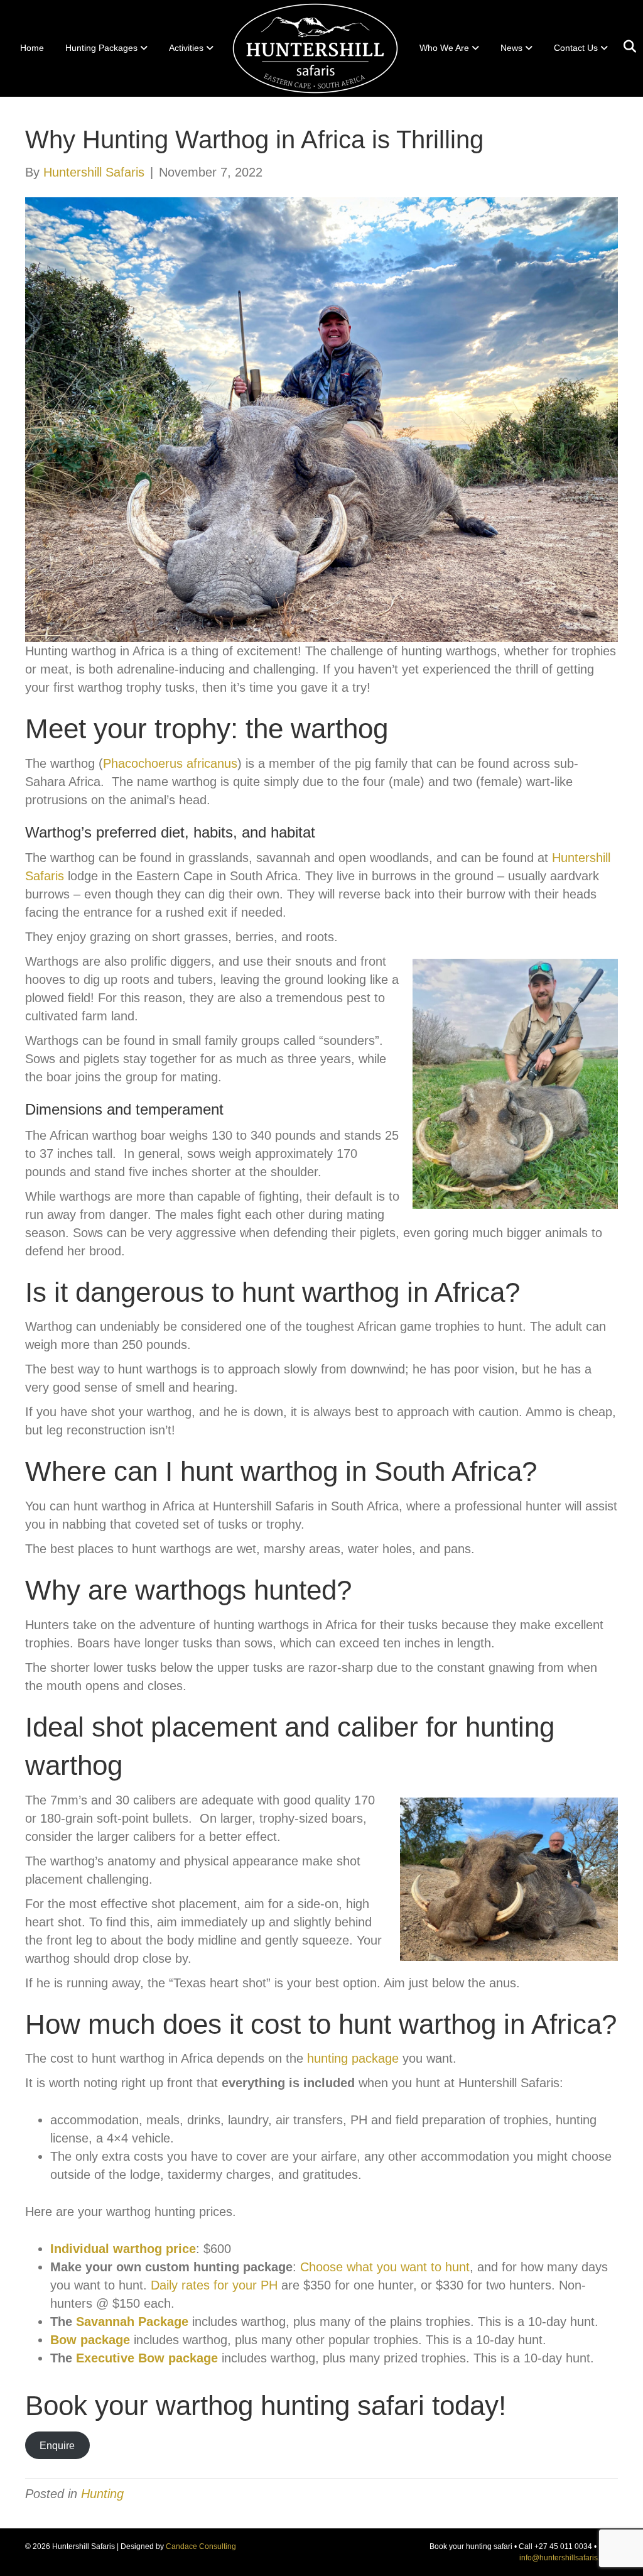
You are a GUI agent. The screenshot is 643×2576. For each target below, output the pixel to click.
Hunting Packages (101, 48)
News (511, 48)
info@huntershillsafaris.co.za (569, 2558)
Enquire (57, 2446)
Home (32, 48)
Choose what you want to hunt (385, 2267)
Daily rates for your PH (214, 2285)
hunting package (353, 2058)
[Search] (625, 46)
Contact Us (576, 48)
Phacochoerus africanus (170, 763)
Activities (186, 48)
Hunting (102, 2494)
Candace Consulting (201, 2546)
